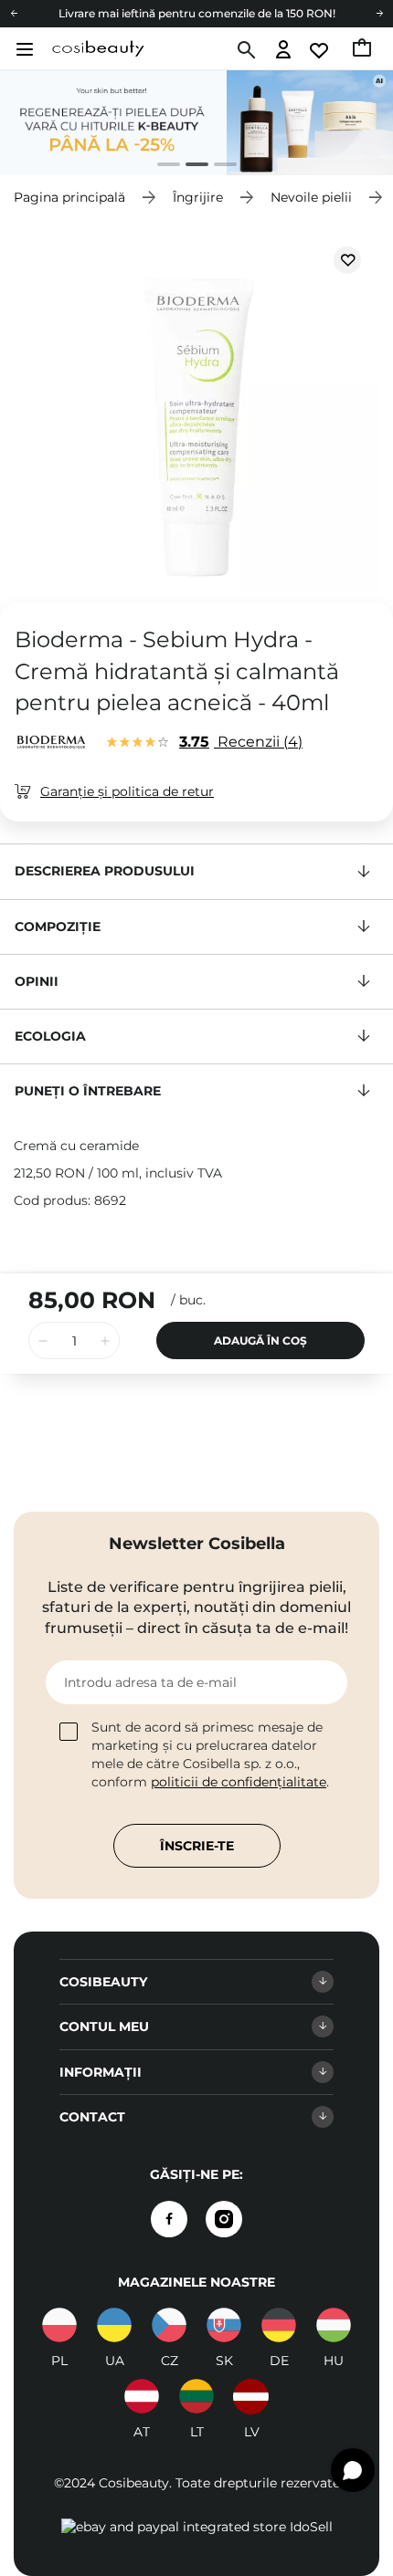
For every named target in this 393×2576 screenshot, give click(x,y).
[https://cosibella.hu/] (334, 2325)
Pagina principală (69, 197)
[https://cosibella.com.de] (279, 2325)
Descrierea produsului (105, 871)
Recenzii (239, 742)
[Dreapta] (379, 14)
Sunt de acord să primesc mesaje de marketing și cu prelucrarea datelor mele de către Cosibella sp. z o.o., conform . (210, 1754)
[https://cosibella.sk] (224, 2325)
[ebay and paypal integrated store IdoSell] (197, 2527)
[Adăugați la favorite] (347, 260)
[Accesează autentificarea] (284, 51)
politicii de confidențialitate (239, 1782)
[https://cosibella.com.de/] (142, 2396)
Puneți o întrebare (88, 1091)
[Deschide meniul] (22, 49)
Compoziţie (58, 927)
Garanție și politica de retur (127, 791)
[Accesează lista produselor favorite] (320, 51)
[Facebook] (169, 2219)
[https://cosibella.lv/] (251, 2396)
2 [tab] (190, 167)
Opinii (37, 981)
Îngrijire (198, 197)
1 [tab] (161, 167)
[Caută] (244, 50)
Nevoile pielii (311, 197)
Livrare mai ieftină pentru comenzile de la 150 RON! (197, 13)
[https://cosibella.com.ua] (114, 2325)
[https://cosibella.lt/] (196, 2396)
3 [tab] (218, 167)
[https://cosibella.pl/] (59, 2325)
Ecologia (50, 1036)
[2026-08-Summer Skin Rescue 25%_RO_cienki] (196, 123)
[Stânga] (14, 14)
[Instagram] (224, 2219)
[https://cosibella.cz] (169, 2325)
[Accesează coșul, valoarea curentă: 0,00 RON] (363, 50)
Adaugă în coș (260, 1340)
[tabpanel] (196, 123)
